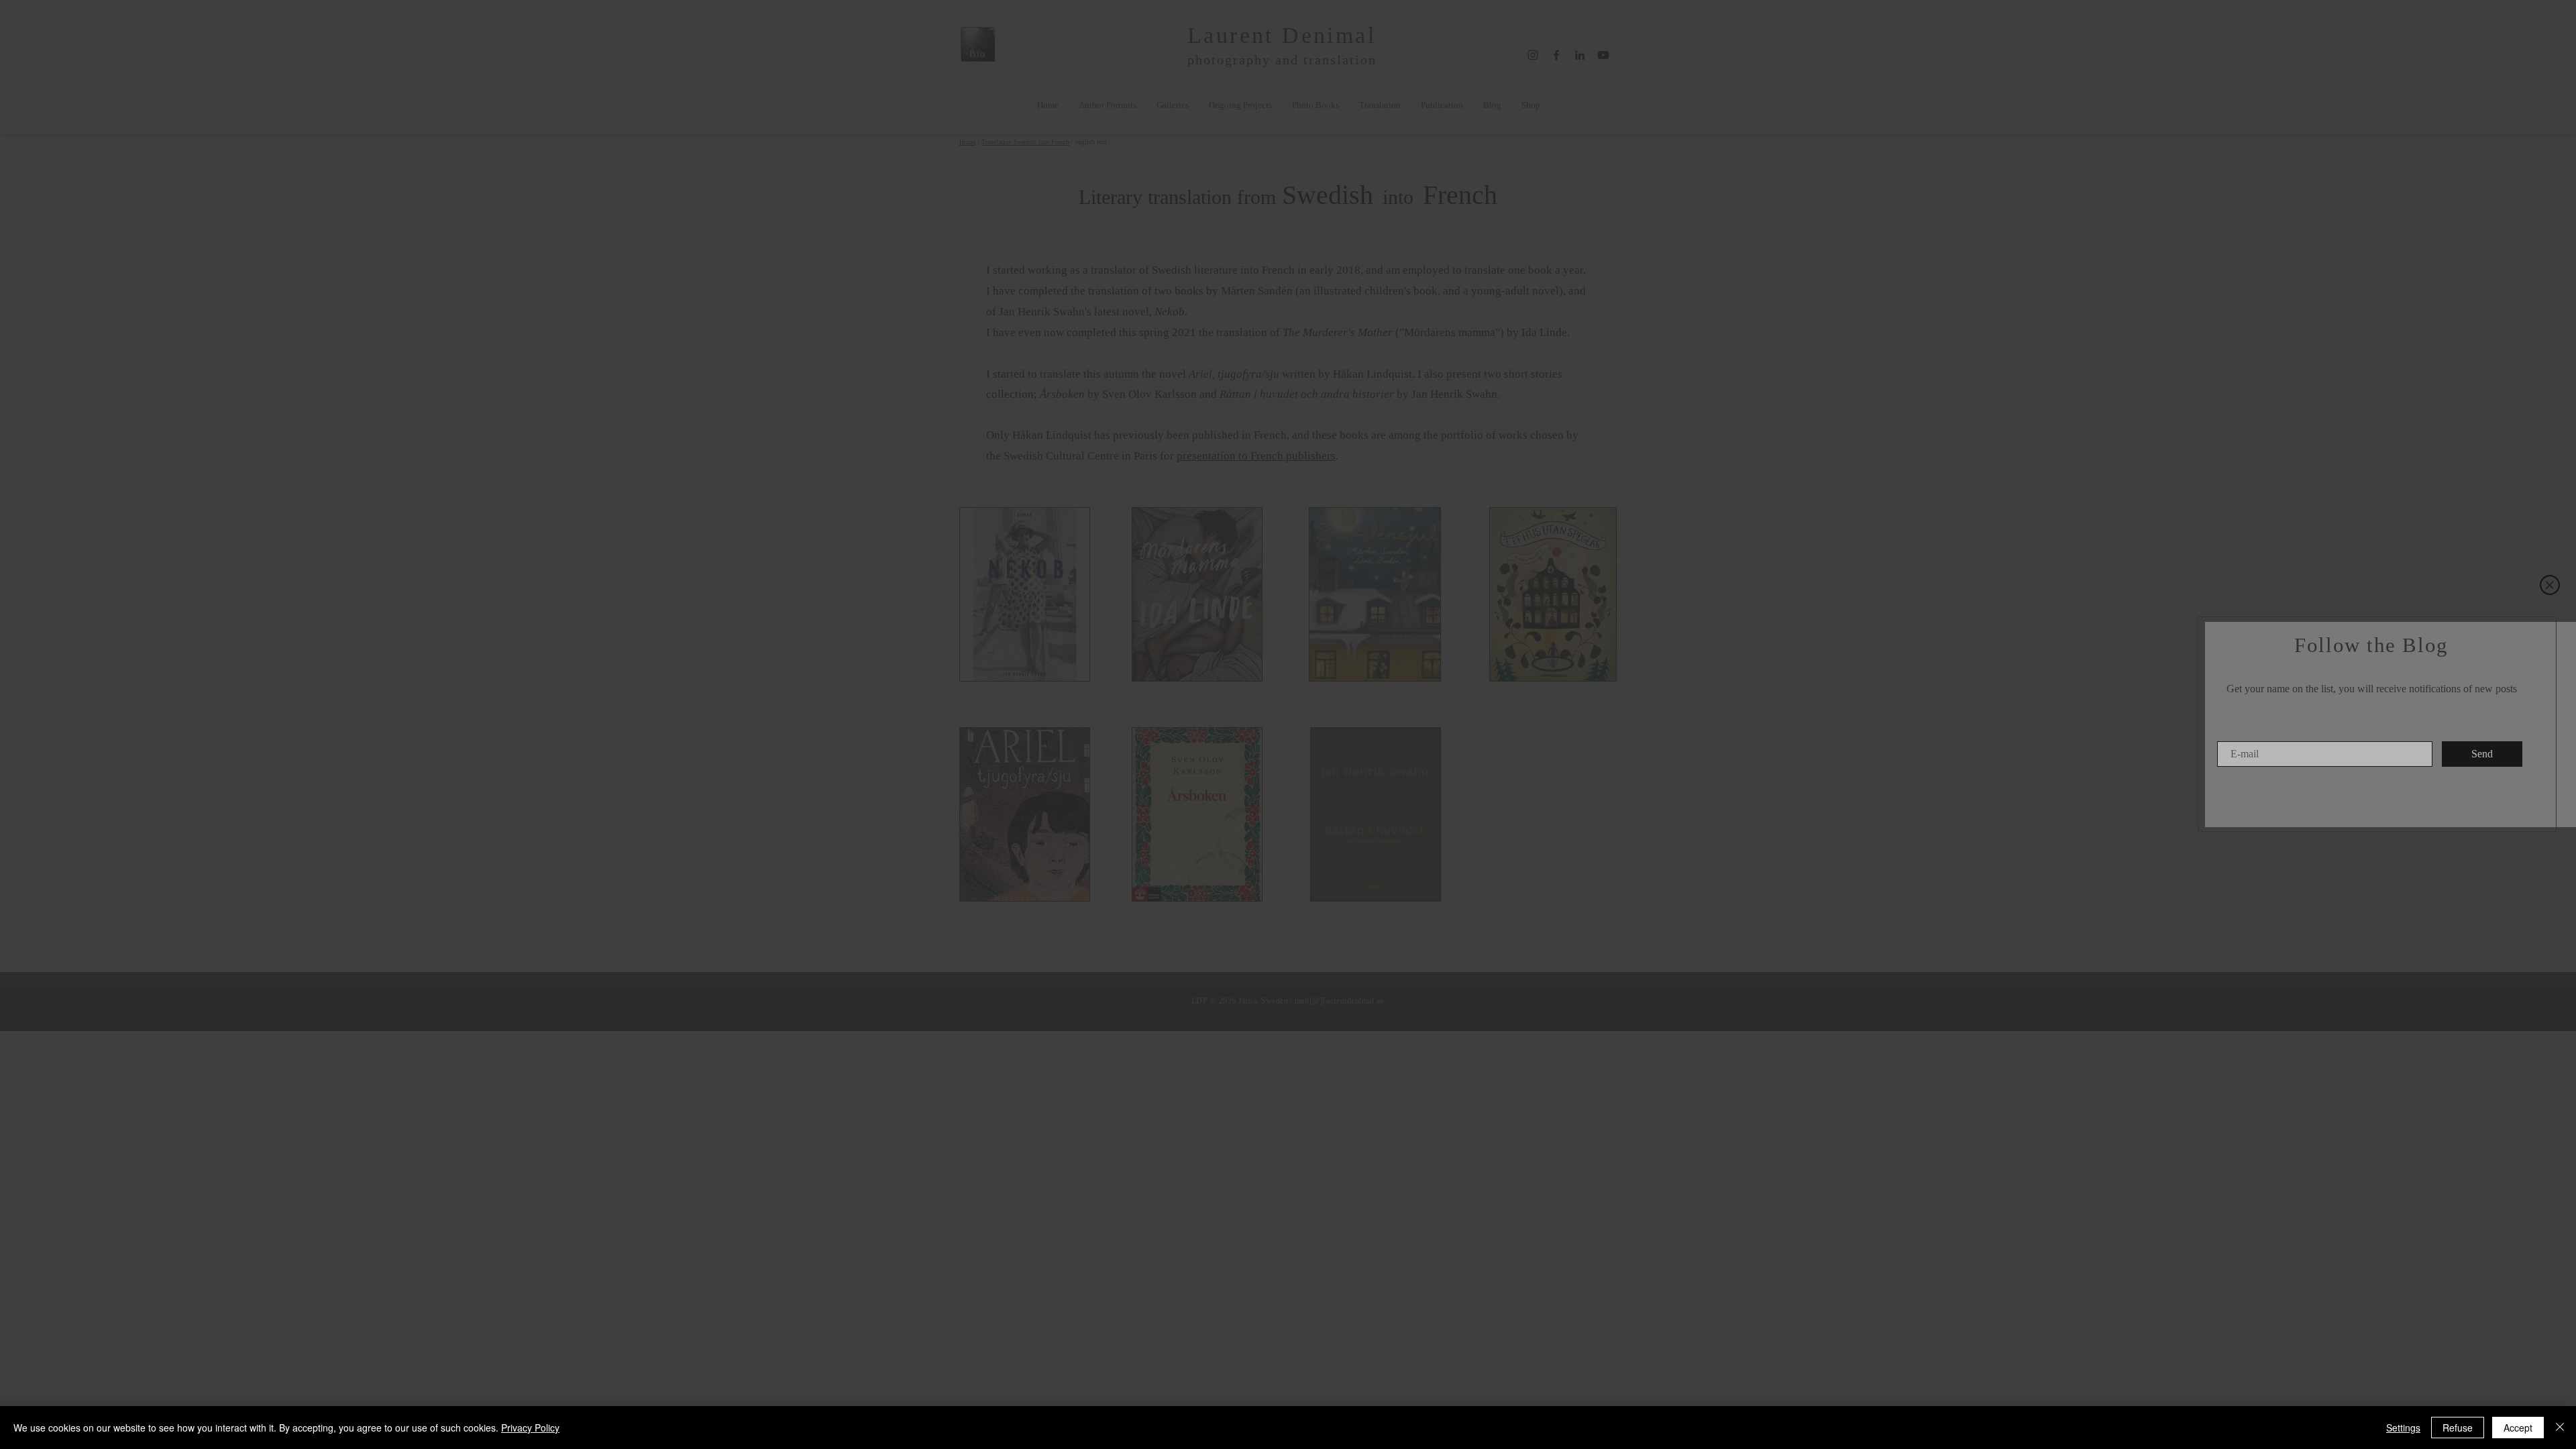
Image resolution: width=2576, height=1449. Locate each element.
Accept (2518, 1428)
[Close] (2560, 1428)
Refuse (2458, 1428)
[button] (2550, 585)
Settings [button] (2403, 1428)
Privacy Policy (530, 1428)
